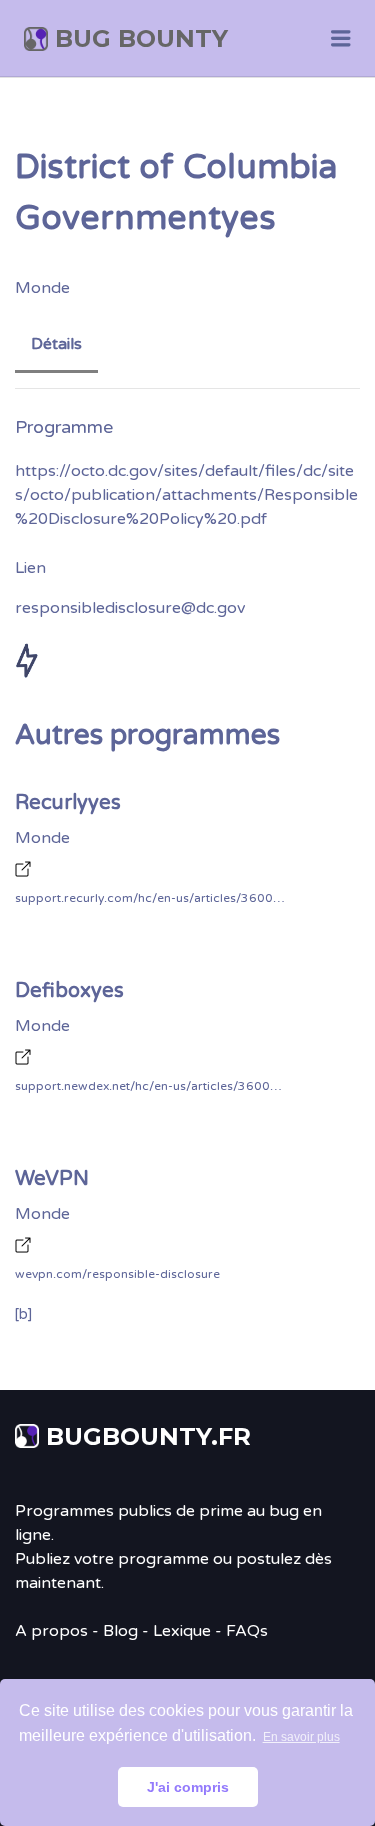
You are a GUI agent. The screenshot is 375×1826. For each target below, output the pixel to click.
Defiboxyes (69, 991)
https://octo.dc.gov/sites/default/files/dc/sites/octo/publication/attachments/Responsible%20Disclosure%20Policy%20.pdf (186, 495)
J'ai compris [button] (188, 1787)
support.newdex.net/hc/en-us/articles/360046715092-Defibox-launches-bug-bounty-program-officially (150, 1086)
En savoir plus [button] (301, 1737)
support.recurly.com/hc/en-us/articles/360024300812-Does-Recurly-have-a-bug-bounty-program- (150, 898)
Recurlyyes (68, 803)
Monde (42, 288)
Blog (120, 1631)
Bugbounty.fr (148, 1436)
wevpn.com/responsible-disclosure (117, 1274)
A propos (51, 1631)
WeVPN (52, 1179)
